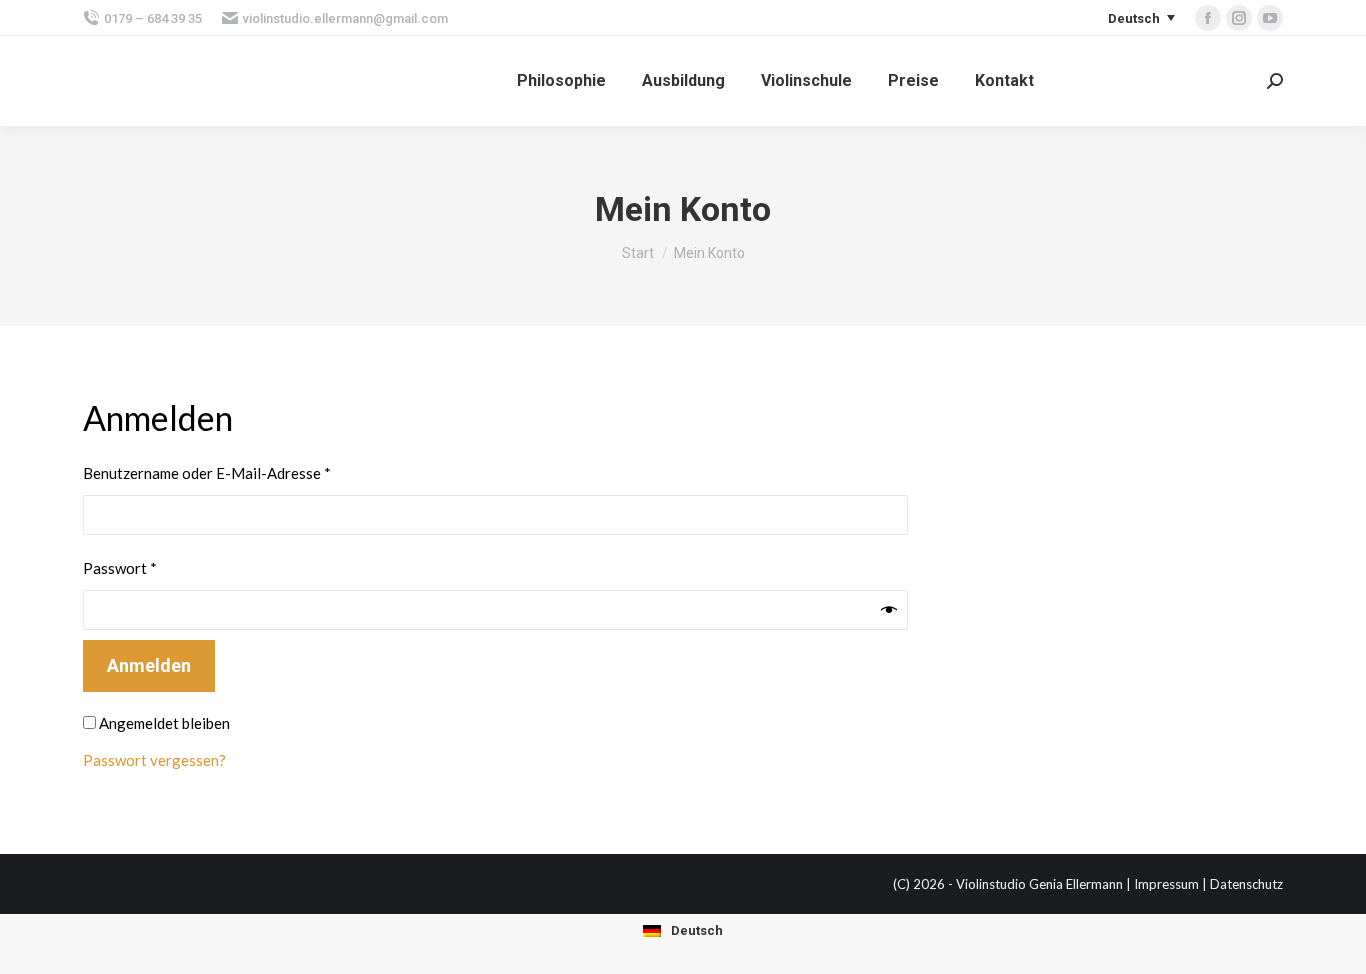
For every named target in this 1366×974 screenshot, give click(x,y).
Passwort (160, 567)
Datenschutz (1246, 884)
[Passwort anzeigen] (889, 610)
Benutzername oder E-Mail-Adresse (247, 472)
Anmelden (149, 665)
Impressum (1166, 884)
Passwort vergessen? (154, 760)
